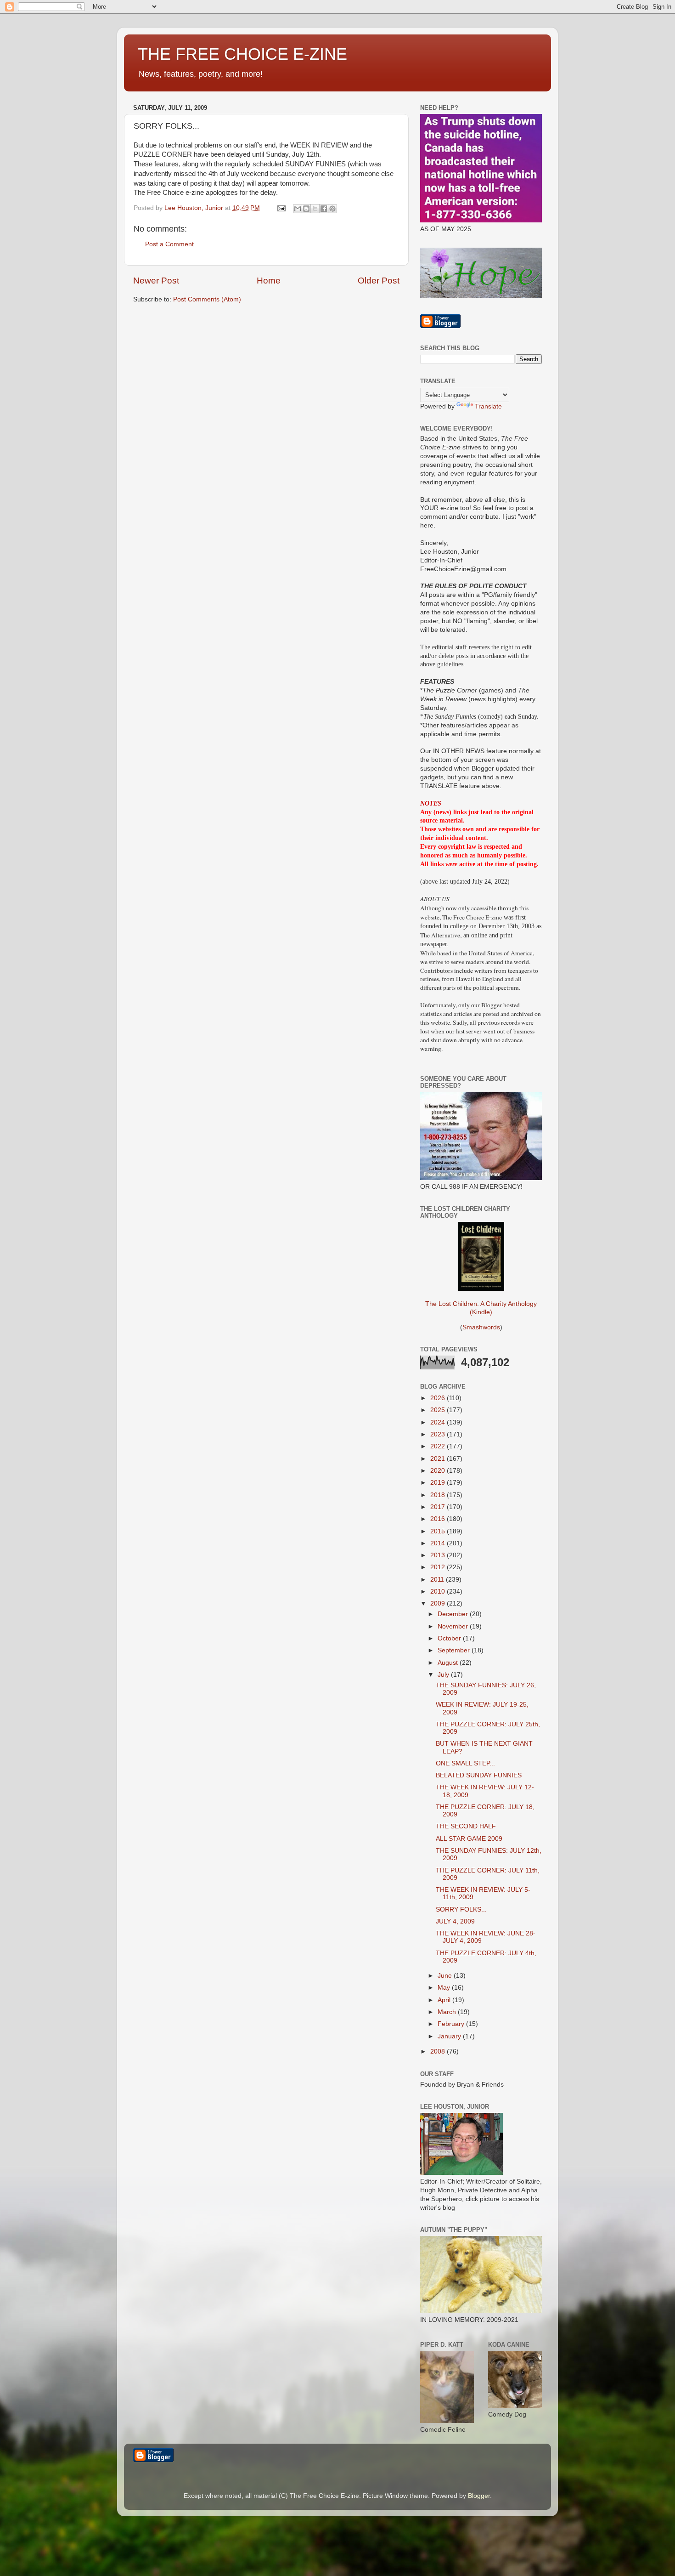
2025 (439, 1410)
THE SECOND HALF (466, 1826)
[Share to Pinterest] (332, 209)
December (454, 1614)
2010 (439, 1592)
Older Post (379, 281)
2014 (439, 1543)
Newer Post (156, 281)
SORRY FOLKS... (461, 1909)
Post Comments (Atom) (207, 299)
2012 (439, 1567)
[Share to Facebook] (324, 209)
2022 (439, 1446)
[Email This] (298, 209)
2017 (439, 1507)
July (444, 1675)
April (445, 2000)
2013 (439, 1555)
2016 (439, 1519)
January (450, 2036)
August (449, 1663)
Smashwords (481, 1327)
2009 (439, 1603)
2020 (439, 1471)
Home (269, 281)
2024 (439, 1422)
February (452, 2024)
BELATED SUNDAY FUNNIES (479, 1775)
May (445, 1988)
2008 (439, 2051)
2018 (439, 1495)
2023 (439, 1434)
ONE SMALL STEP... (465, 1763)
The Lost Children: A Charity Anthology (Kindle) (481, 1308)
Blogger (479, 2496)
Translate (488, 406)
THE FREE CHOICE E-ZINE (242, 54)
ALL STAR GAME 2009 (469, 1839)
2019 (439, 1483)
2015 (439, 1531)
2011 (438, 1580)
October (450, 1638)
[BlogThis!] (306, 209)
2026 (439, 1398)
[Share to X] (315, 209)
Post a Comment (169, 244)
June (446, 1976)
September (455, 1650)
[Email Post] (281, 208)
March (448, 2012)
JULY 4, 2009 (455, 1921)
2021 (439, 1459)
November (454, 1626)
